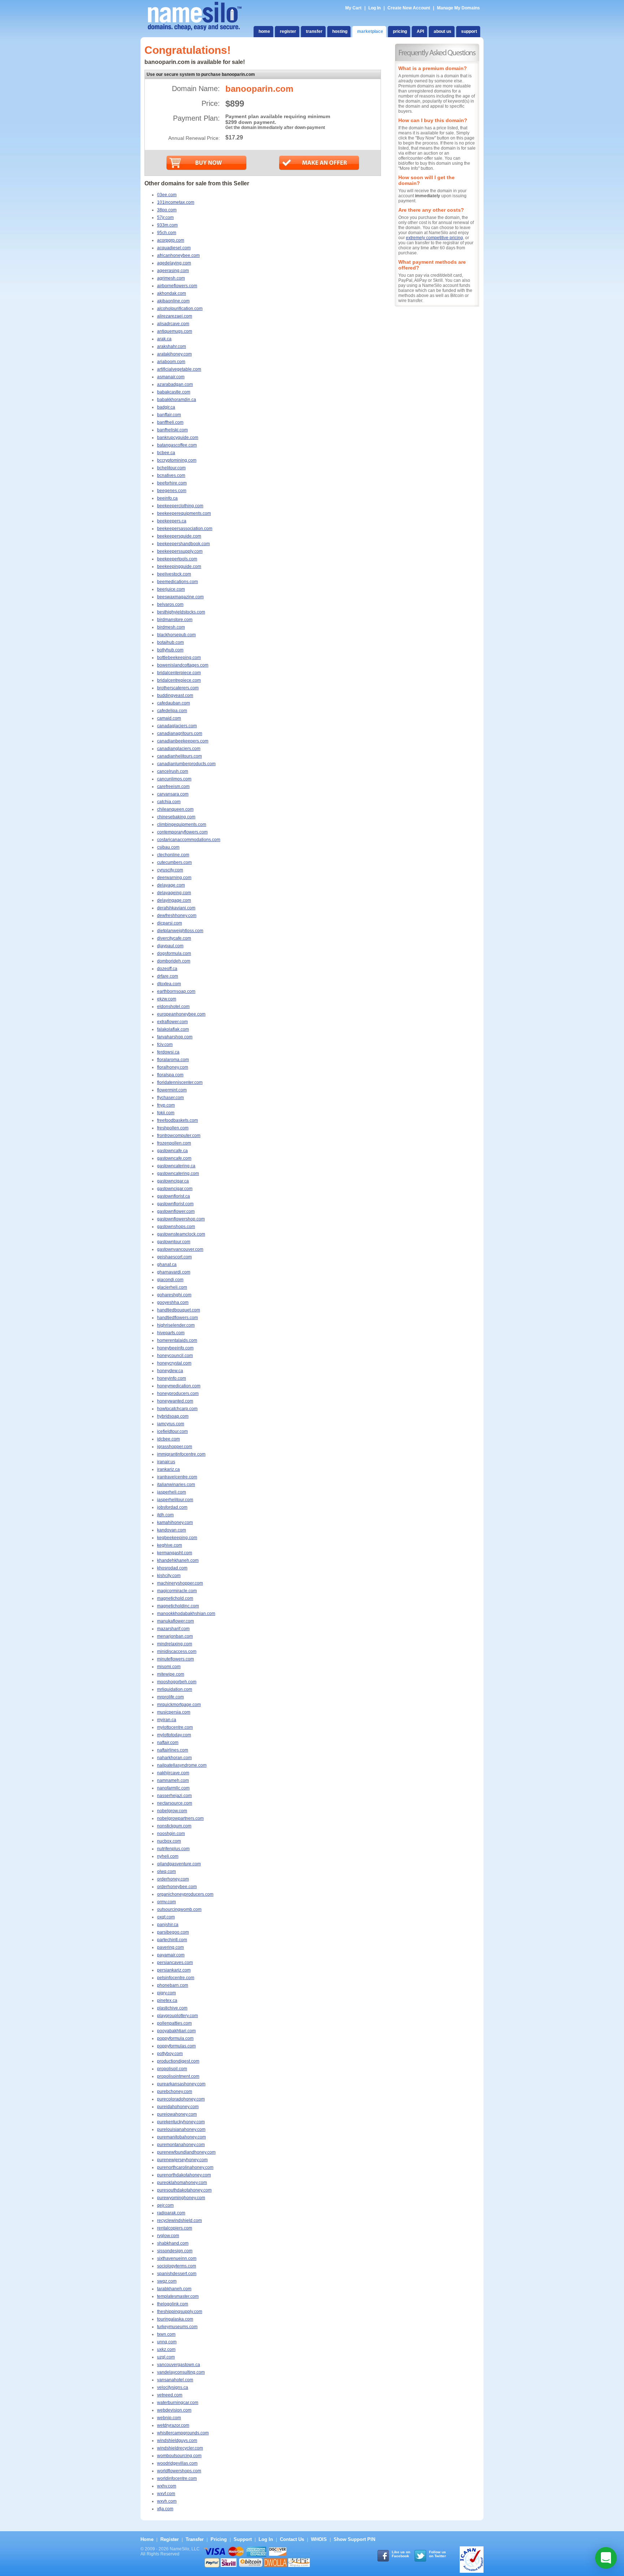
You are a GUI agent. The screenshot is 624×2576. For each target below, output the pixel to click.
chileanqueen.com (175, 809)
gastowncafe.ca (172, 1151)
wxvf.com (166, 2494)
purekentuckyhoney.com (181, 2122)
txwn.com (166, 2334)
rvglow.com (168, 2236)
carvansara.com (173, 794)
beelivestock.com (174, 574)
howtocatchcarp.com (177, 1409)
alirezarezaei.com (175, 316)
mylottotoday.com (174, 1735)
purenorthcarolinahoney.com (185, 2167)
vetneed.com (170, 2395)
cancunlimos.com (174, 779)
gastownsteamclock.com (181, 1234)
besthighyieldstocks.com (181, 612)
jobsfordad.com (172, 1507)
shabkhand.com (173, 2243)
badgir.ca (166, 407)
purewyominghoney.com (181, 2198)
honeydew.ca (170, 1371)
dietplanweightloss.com (180, 931)
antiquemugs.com (175, 331)
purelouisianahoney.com (181, 2129)
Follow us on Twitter (437, 2554)
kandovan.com (172, 1530)
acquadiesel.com (174, 248)
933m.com (167, 225)
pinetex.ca (167, 2000)
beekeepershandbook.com (183, 544)
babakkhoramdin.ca (177, 400)
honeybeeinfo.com (175, 1348)
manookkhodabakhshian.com (186, 1614)
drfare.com (168, 976)
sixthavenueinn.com (177, 2258)
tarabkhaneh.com (174, 2289)
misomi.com (169, 1667)
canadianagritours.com (180, 733)
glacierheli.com (172, 1287)
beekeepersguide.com (179, 536)
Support (243, 2539)
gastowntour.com (174, 1242)
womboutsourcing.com (179, 2456)
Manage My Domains (458, 8)
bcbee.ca (166, 453)
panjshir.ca (168, 1925)
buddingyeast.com (175, 695)
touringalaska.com (175, 2319)
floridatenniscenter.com (180, 1082)
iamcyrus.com (171, 1424)
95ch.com (167, 233)
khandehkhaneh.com (178, 1560)
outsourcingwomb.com (179, 1909)
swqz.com (167, 2281)
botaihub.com (170, 642)
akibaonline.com (173, 301)
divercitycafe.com (174, 938)
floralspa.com (170, 1075)
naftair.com (168, 1743)
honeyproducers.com (178, 1393)
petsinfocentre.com (176, 1978)
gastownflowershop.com (181, 1219)
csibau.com (168, 847)
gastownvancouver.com (180, 1249)
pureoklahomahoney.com (182, 2183)
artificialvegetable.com (179, 369)
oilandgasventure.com (179, 1864)
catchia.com (169, 802)
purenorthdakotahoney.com (184, 2175)
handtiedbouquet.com (179, 1310)
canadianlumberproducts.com (186, 764)
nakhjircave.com (173, 1773)
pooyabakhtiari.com (176, 2031)
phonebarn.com (173, 1985)
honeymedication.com (179, 1386)
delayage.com (171, 885)
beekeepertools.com (177, 559)
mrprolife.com (170, 1697)
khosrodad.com (172, 1568)
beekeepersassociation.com (185, 529)
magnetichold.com (175, 1598)
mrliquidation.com (175, 1689)
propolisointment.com (178, 2076)
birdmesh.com (171, 627)
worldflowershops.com (179, 2471)
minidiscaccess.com (177, 1651)
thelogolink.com (173, 2304)
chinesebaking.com (176, 817)
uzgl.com (166, 2357)
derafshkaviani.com (176, 908)
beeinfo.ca (167, 498)
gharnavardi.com (174, 1272)
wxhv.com (167, 2486)
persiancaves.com (175, 1963)
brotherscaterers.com (178, 688)
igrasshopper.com (175, 1447)
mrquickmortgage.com (179, 1705)
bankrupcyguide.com (178, 438)
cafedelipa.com (172, 711)
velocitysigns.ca (173, 2387)
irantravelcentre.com (177, 1477)
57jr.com (165, 217)
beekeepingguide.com (179, 567)
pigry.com (166, 1993)
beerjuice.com (171, 589)
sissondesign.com (175, 2251)
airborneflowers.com (177, 286)
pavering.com (170, 1947)
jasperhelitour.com (175, 1500)
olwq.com (166, 1871)
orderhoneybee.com (177, 1887)
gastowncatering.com (178, 1173)
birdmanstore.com (175, 620)
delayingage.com (174, 900)
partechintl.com (172, 1940)
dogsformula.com (174, 953)
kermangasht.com (175, 1553)
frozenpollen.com (174, 1143)
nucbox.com (169, 1841)
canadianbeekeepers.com (183, 741)
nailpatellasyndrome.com (182, 1765)
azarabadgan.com (175, 384)
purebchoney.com (175, 2092)
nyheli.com (168, 1856)
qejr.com (165, 2205)
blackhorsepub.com (176, 635)
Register (170, 2539)
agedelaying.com (174, 263)
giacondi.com (170, 1280)
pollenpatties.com (174, 2023)
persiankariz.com (174, 1970)
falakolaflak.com (173, 1029)
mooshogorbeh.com (177, 1682)
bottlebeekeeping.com (179, 658)
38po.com (167, 210)
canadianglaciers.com (179, 749)
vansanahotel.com (175, 2380)
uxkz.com (166, 2349)
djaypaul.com (170, 946)
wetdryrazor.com (173, 2425)
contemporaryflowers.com (182, 832)
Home (147, 2539)
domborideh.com (174, 961)
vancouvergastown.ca (179, 2365)
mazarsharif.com (173, 1629)
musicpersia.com (174, 1712)
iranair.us (166, 1462)
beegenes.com (172, 491)
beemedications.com (177, 582)
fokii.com (166, 1113)
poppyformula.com (175, 2038)
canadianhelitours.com (179, 756)
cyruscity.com (170, 870)
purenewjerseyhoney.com (182, 2160)
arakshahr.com (172, 346)
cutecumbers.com (174, 862)
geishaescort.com (174, 1257)
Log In (374, 8)
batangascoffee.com (177, 445)
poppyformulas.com (176, 2046)
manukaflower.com (175, 1621)
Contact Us (292, 2539)
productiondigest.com (178, 2061)
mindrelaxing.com (175, 1644)
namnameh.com (173, 1780)
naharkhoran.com (174, 1758)
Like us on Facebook (401, 2554)
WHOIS (319, 2539)
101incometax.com (176, 202)
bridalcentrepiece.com (179, 680)
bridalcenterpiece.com (179, 673)
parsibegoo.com (173, 1932)
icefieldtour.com (172, 1431)
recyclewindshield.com (179, 2220)
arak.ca (164, 339)
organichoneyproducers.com (185, 1894)
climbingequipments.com (182, 824)
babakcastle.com (174, 392)
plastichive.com (172, 2008)
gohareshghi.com (174, 1295)
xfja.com (165, 2509)
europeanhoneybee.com (181, 1014)
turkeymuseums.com (177, 2327)
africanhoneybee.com (178, 255)
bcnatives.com (171, 475)
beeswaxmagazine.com (180, 597)
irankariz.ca (168, 1469)
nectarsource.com (175, 1803)
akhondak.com (172, 293)
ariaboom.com (171, 362)
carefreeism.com (173, 787)
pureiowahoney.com (177, 2114)
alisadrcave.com (173, 324)
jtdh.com (165, 1515)
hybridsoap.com (173, 1416)
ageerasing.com (173, 271)
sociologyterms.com (177, 2266)
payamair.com (171, 1955)
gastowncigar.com (175, 1189)
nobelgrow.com (172, 1811)
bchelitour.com (171, 468)
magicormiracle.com (177, 1591)
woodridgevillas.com (177, 2463)
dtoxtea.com (169, 984)
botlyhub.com (170, 650)
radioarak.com (171, 2213)
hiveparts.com (171, 1333)
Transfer (195, 2539)
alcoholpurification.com (180, 309)
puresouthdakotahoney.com (184, 2190)
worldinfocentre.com (177, 2478)
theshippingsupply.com (180, 2312)
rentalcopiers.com (175, 2228)
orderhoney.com (173, 1879)
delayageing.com (174, 893)
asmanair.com (171, 377)
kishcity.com (169, 1576)
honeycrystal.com (174, 1363)
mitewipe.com (171, 1674)
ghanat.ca (167, 1265)
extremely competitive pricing (434, 238)
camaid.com (169, 718)
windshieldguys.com (177, 2441)
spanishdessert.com (177, 2274)
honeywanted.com (175, 1401)
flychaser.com (170, 1098)
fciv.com (165, 1044)
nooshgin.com (171, 1834)
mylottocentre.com (175, 1727)
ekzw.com (167, 999)
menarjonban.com (175, 1636)
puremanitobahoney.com (181, 2137)
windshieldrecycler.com (180, 2448)
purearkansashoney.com (181, 2084)
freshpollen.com (173, 1128)
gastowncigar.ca (173, 1181)
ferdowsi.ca (168, 1052)
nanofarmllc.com (173, 1788)
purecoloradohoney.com (181, 2099)
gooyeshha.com (173, 1302)
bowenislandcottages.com (183, 665)
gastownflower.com (176, 1211)
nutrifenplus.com (173, 1849)
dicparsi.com (170, 923)
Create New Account (409, 8)
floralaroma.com (173, 1060)
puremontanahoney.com (181, 2145)
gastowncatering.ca (176, 1166)
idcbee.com (168, 1439)
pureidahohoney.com (178, 2107)
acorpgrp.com (171, 240)
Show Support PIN (354, 2539)
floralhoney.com (173, 1067)
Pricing (219, 2539)
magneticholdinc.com (178, 1606)
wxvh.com (167, 2501)
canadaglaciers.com (177, 726)
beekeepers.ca (172, 521)
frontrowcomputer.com (179, 1136)
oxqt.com (166, 1917)
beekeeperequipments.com (184, 513)
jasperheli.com (172, 1492)
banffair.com (169, 415)
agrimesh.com (171, 278)
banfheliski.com (172, 430)
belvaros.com (170, 604)
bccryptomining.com (177, 460)
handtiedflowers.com (177, 1318)
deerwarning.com (174, 878)
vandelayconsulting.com (181, 2372)
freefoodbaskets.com (177, 1120)
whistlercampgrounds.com (183, 2433)
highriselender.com (176, 1325)
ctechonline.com (173, 855)
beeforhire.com (172, 483)
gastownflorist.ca (174, 1196)
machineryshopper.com (180, 1583)
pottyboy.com (170, 2054)
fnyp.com (166, 1105)
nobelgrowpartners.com (180, 1818)
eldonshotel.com (173, 1007)
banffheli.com (170, 422)
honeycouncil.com (175, 1356)
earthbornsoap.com (176, 991)
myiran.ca (167, 1720)
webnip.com (169, 2418)
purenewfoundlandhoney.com (186, 2152)
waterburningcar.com (178, 2403)
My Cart (354, 8)
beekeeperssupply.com (180, 551)
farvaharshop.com (175, 1037)
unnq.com (167, 2342)
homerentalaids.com (177, 1340)
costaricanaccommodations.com (189, 840)
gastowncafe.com (174, 1158)
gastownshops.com (176, 1227)
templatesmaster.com (178, 2296)
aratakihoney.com (174, 354)
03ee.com (167, 195)
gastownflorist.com (175, 1204)
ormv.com (166, 1902)
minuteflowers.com (175, 1659)
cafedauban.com (174, 703)
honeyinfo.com (172, 1378)
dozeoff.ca (167, 969)
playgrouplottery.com (177, 2016)
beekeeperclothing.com (180, 506)
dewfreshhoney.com (177, 916)
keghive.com (170, 1545)
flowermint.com (172, 1090)
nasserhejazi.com (174, 1796)
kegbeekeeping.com (177, 1538)
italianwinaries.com (176, 1485)
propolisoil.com (172, 2069)
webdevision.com (174, 2410)
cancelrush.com (173, 771)
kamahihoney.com (175, 1522)
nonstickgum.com (174, 1826)
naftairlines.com (173, 1750)
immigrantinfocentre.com (181, 1454)
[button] (606, 2558)
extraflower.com (172, 1022)
